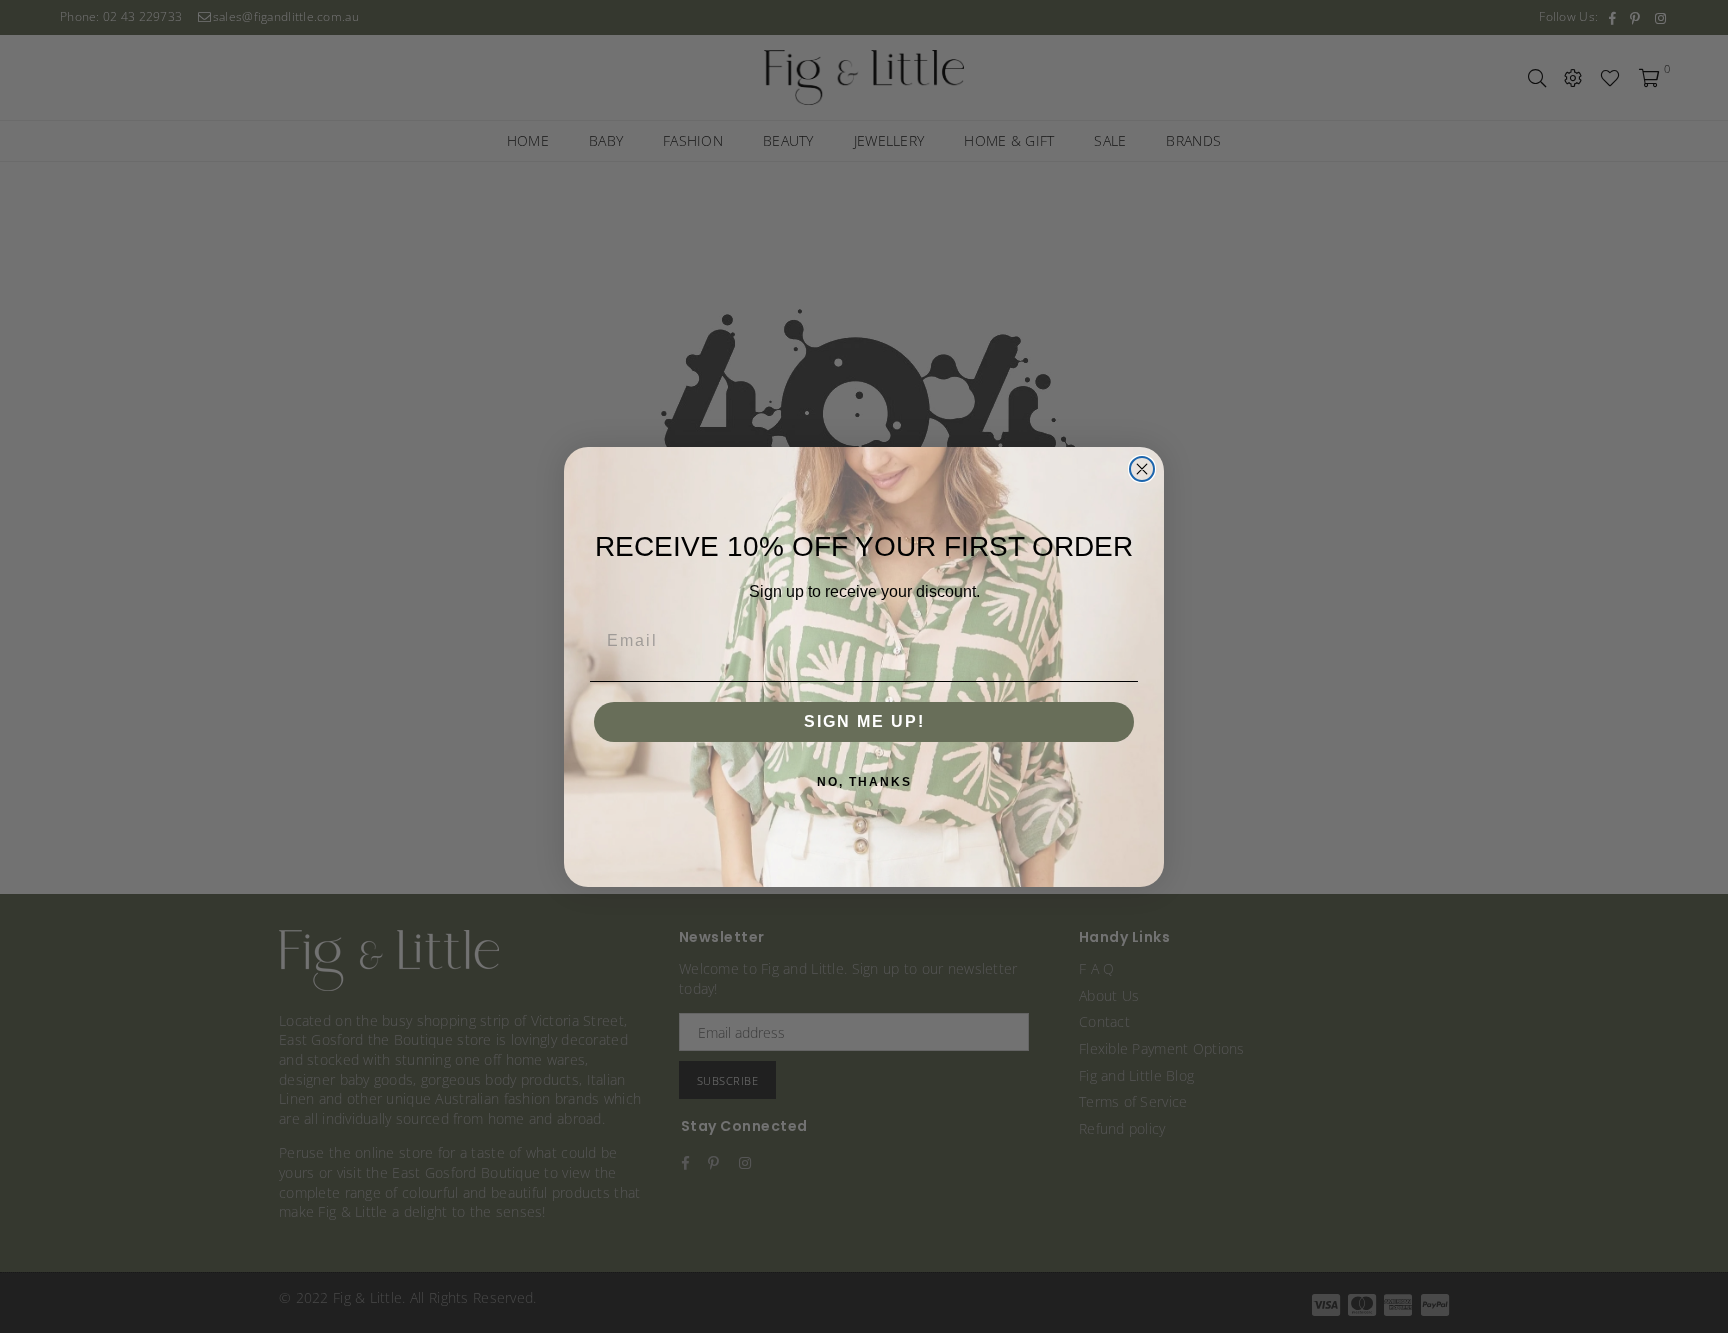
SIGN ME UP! (864, 721)
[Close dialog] (1142, 469)
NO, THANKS (864, 782)
